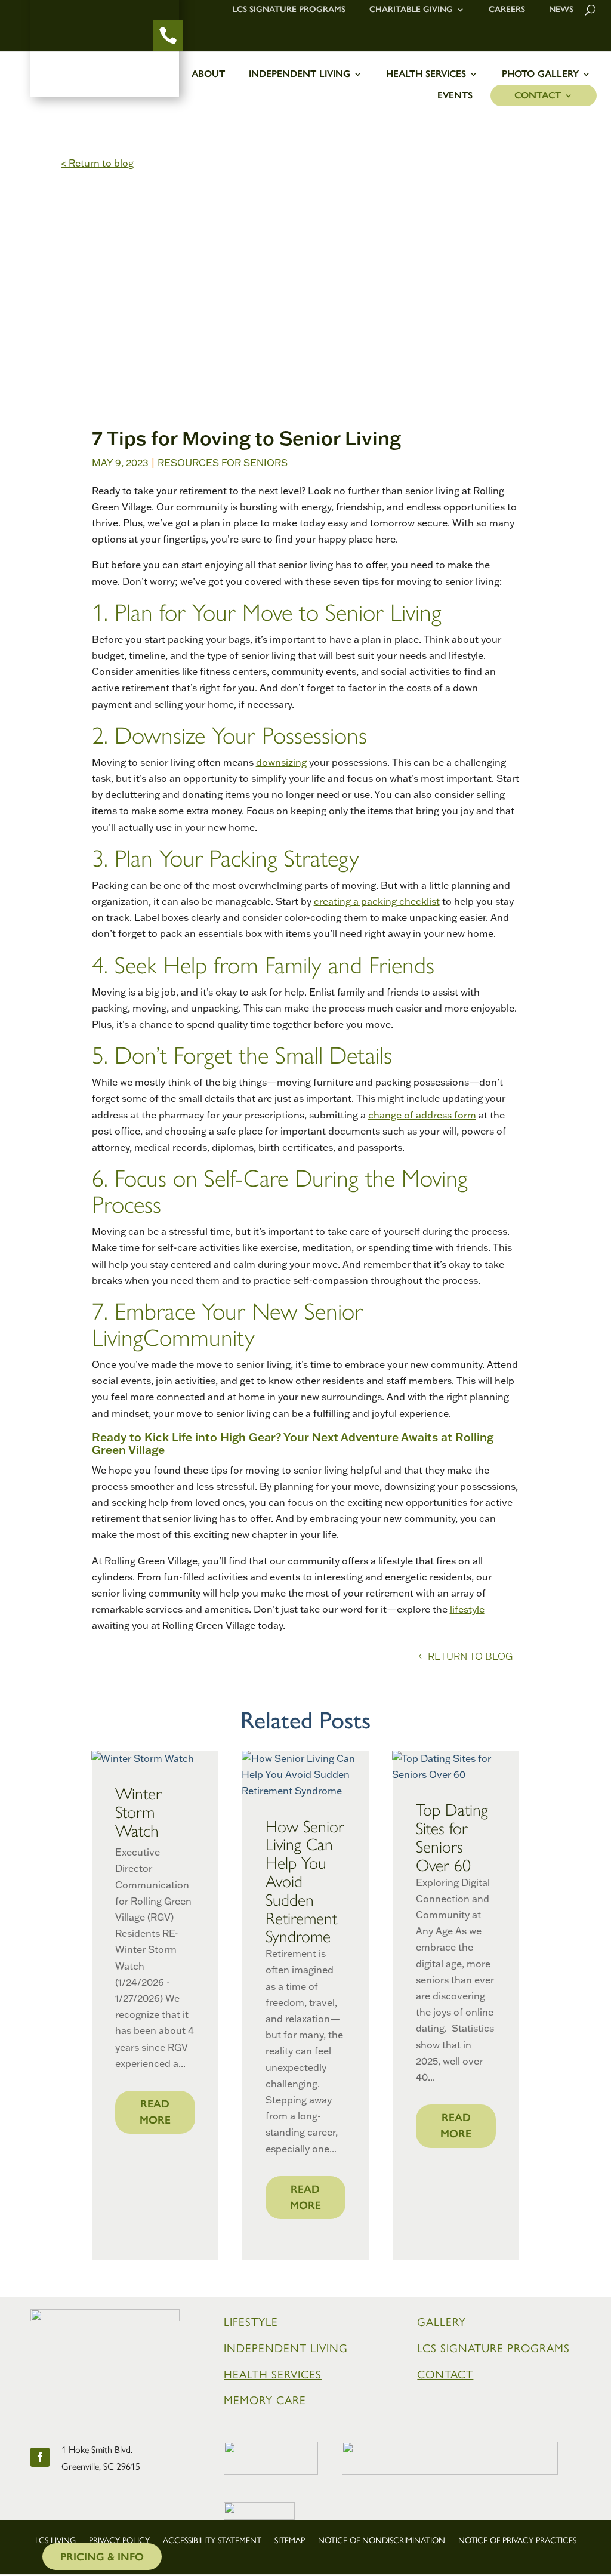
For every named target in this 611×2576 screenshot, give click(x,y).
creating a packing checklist (377, 901)
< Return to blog (97, 163)
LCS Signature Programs (289, 10)
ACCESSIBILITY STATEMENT (212, 2541)
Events (455, 96)
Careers (507, 10)
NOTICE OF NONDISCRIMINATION (382, 2541)
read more (155, 2112)
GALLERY (442, 2322)
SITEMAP (290, 2541)
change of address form (422, 1115)
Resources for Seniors (223, 463)
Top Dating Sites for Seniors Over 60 (452, 1837)
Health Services (426, 74)
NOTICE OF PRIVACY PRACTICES (517, 2541)
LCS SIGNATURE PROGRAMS (493, 2348)
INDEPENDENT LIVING (286, 2348)
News (561, 10)
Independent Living (300, 74)
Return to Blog (470, 1656)
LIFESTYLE (251, 2322)
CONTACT (445, 2375)
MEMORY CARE (265, 2400)
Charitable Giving (411, 10)
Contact (538, 96)
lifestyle (467, 1609)
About (208, 74)
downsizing (281, 762)
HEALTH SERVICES (273, 2375)
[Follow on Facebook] (40, 2457)
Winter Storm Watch (138, 1812)
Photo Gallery (540, 74)
